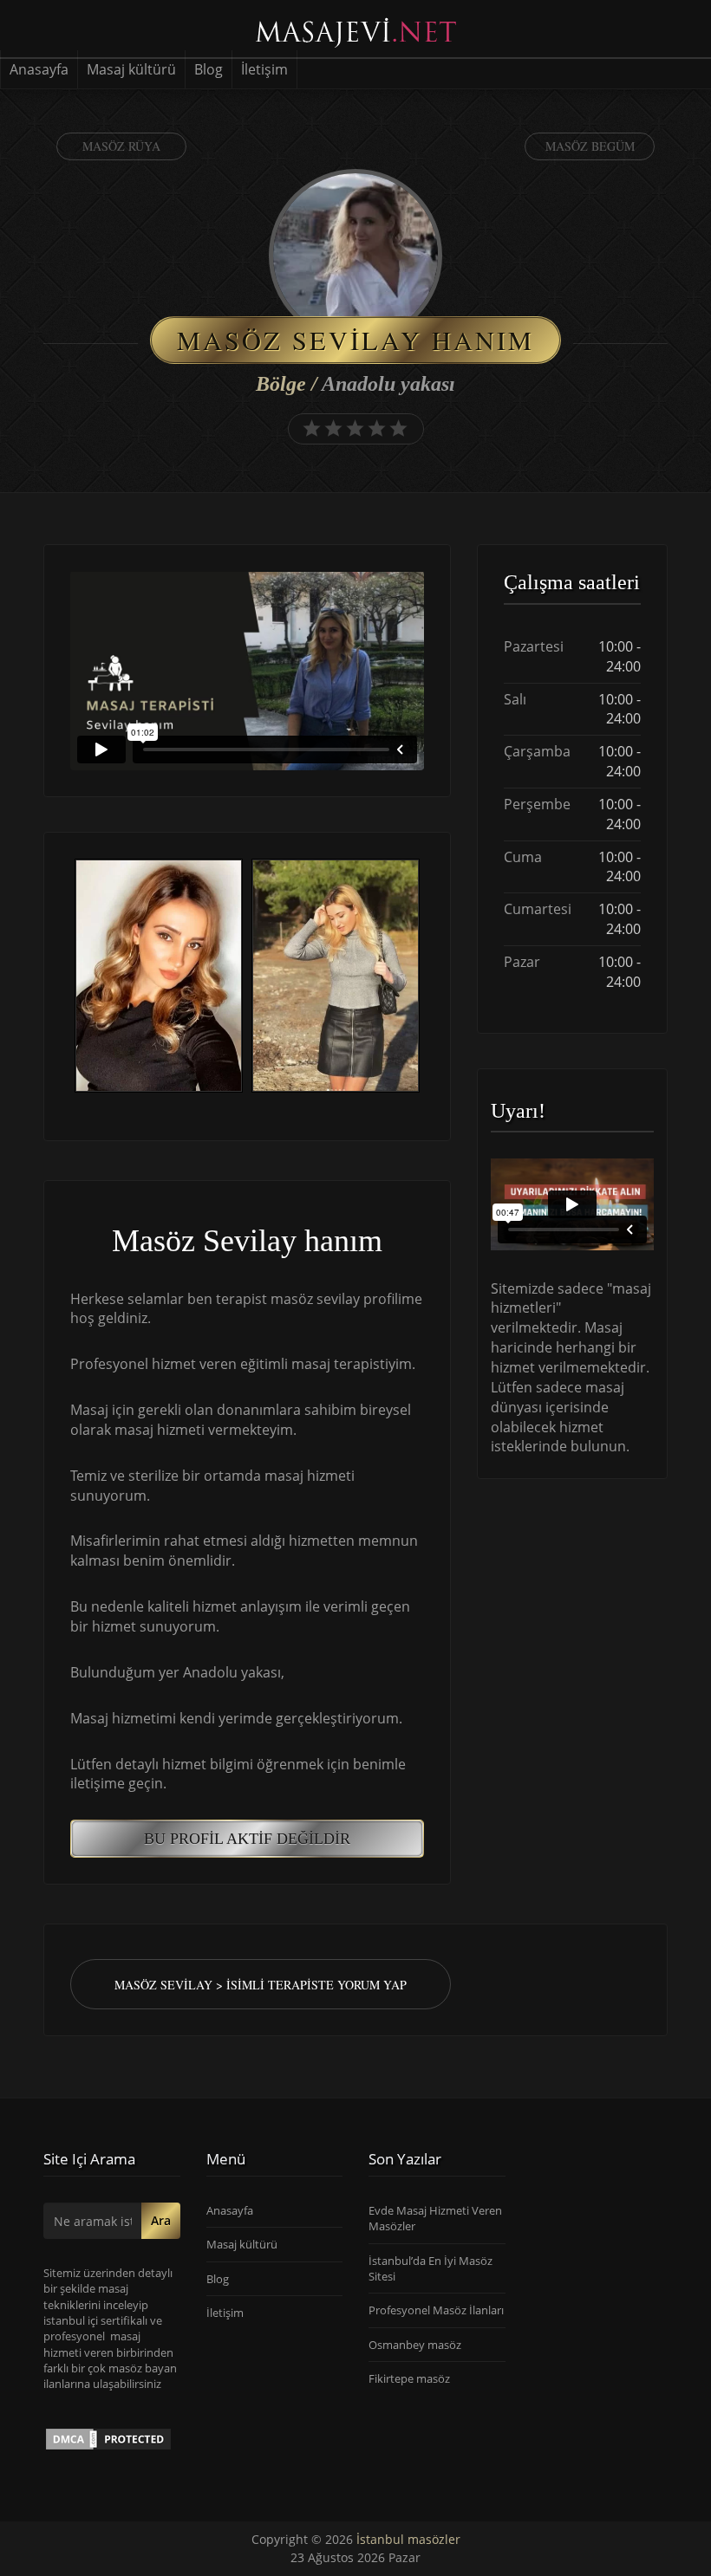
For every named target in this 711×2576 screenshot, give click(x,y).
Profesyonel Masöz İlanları (436, 2310)
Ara (161, 2220)
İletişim (264, 69)
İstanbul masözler (408, 2539)
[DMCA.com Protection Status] (108, 2438)
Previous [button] (70, 977)
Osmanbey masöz (415, 2345)
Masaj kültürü (131, 69)
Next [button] (424, 977)
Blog (209, 69)
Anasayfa (39, 69)
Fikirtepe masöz (409, 2378)
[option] (159, 978)
